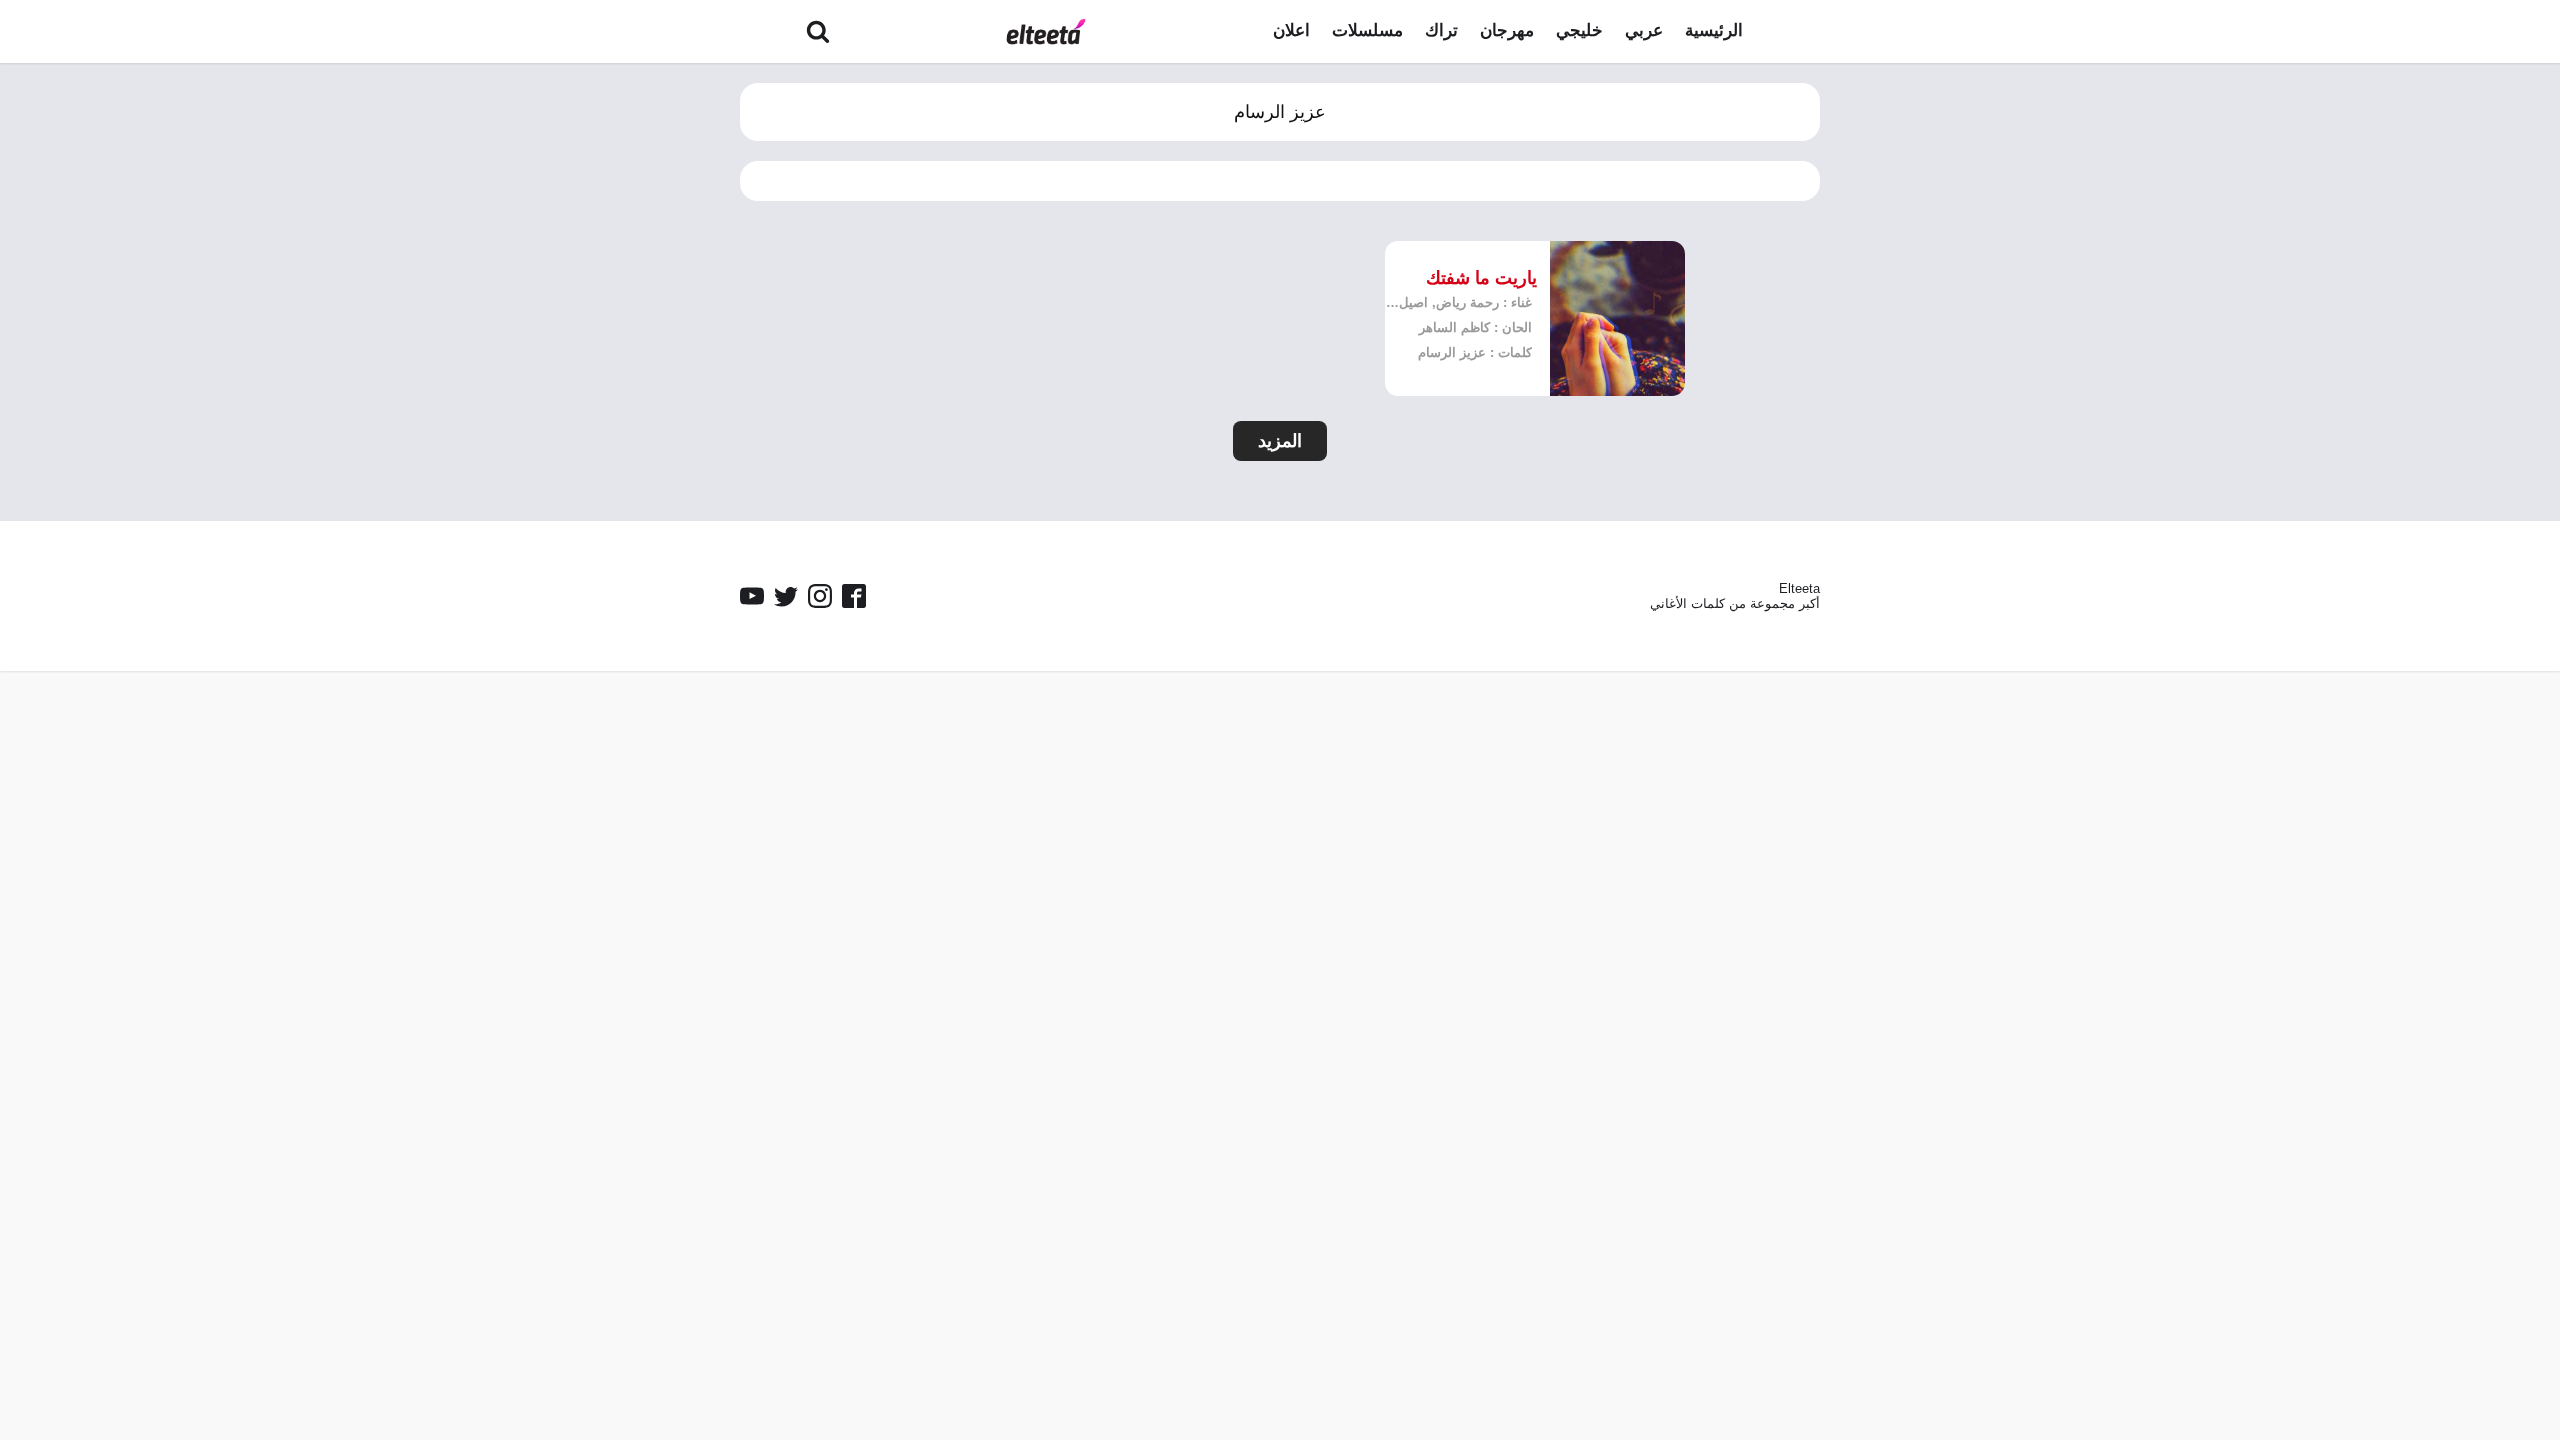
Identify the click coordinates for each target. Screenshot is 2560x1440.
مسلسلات (1367, 30)
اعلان (1291, 30)
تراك (1441, 30)
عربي (1644, 30)
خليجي (1579, 30)
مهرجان (1507, 30)
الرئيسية (1714, 30)
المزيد (1280, 441)
